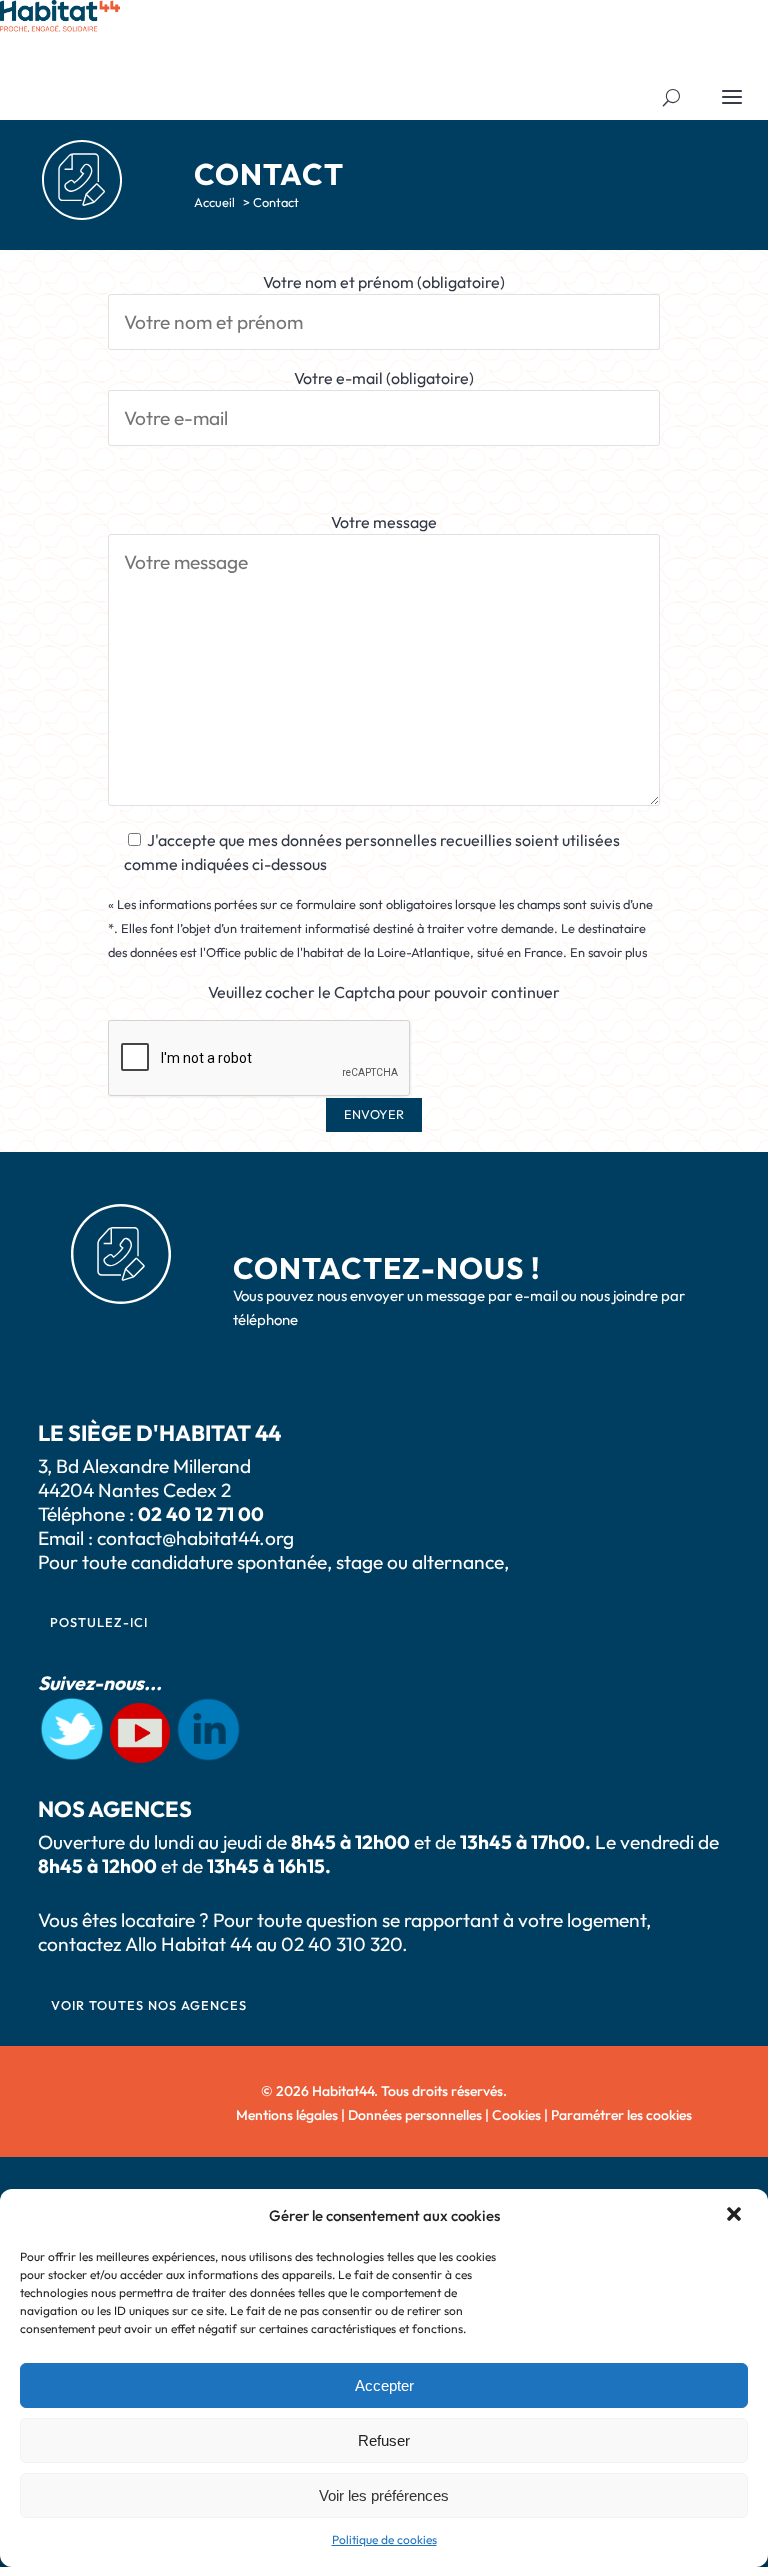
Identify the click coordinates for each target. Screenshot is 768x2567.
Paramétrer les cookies (621, 2115)
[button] (736, 2216)
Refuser (384, 2440)
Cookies (516, 2115)
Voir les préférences (384, 2495)
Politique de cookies (384, 2539)
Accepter (384, 2385)
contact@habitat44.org (195, 1538)
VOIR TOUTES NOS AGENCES (149, 2005)
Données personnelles (415, 2115)
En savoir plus (608, 952)
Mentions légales (287, 2115)
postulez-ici (99, 1622)
